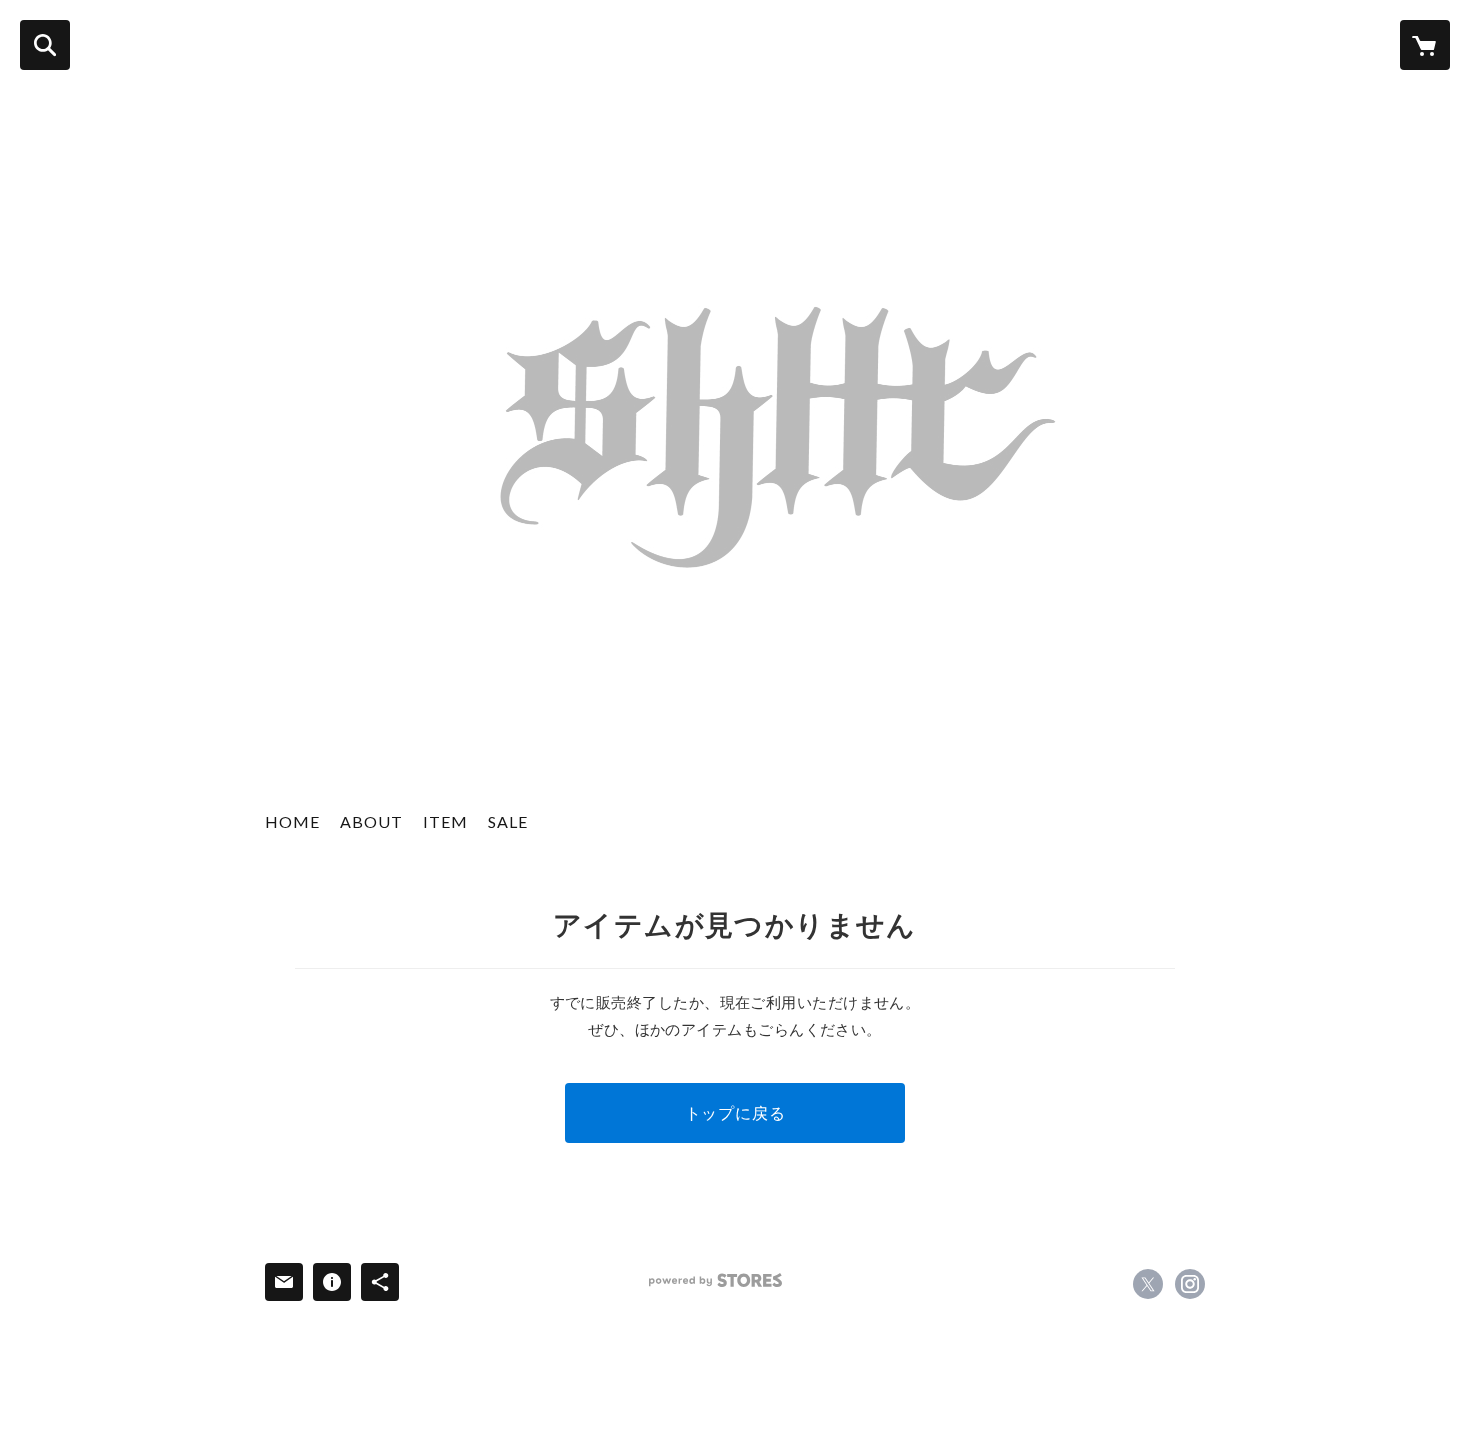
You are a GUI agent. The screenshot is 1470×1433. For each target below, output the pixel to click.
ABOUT (371, 821)
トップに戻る (735, 1112)
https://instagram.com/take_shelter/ (1190, 1284)
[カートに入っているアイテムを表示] (1425, 45)
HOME (292, 821)
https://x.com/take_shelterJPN (1148, 1284)
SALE (508, 821)
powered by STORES (715, 1280)
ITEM (445, 821)
